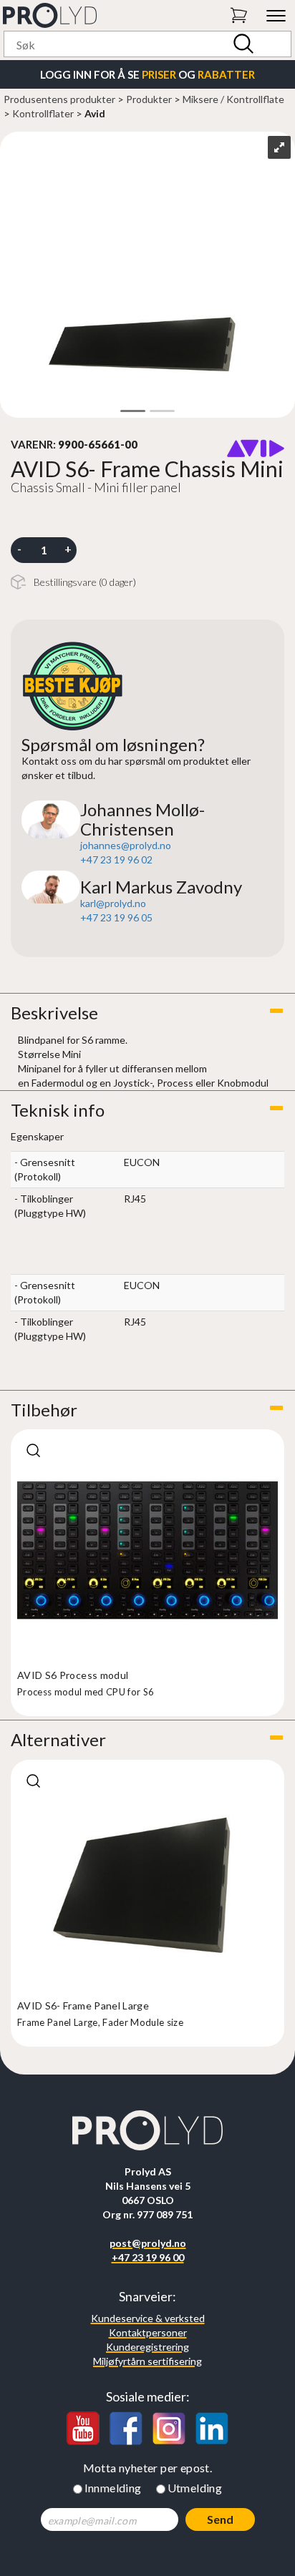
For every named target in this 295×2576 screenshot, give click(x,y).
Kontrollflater (43, 113)
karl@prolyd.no (113, 903)
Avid (95, 113)
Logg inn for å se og (147, 74)
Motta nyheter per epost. (148, 2468)
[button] (147, 1013)
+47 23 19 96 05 (116, 917)
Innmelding (113, 2488)
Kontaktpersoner (148, 2332)
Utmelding (195, 2488)
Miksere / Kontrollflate (233, 99)
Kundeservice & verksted (148, 2318)
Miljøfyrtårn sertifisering (147, 2361)
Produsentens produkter (59, 99)
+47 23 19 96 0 (113, 860)
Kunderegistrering (147, 2347)
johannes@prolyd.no (126, 845)
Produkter (149, 99)
